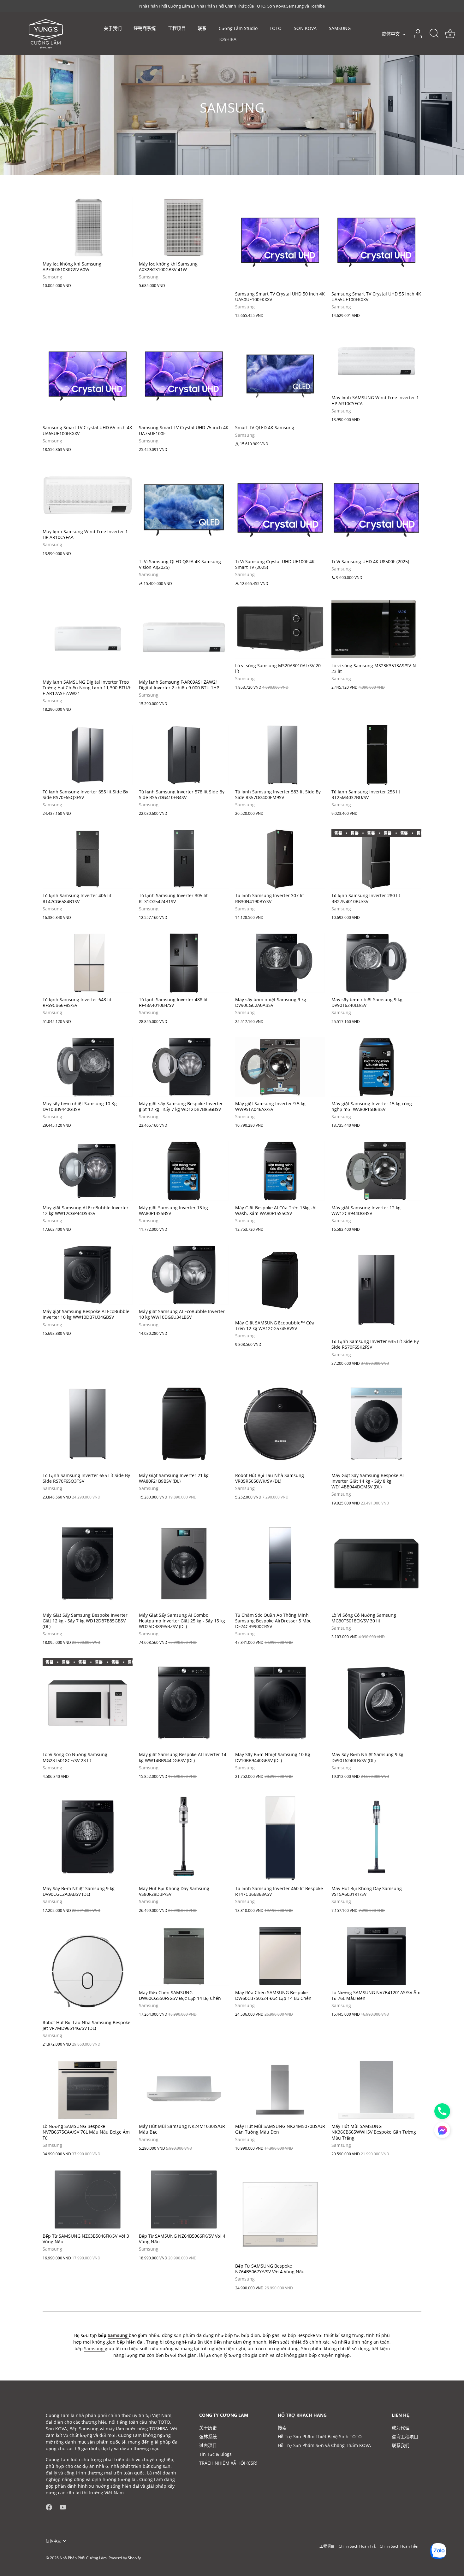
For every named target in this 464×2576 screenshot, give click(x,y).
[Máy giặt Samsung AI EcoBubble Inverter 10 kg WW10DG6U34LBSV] (184, 1275)
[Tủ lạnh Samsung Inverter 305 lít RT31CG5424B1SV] (184, 859)
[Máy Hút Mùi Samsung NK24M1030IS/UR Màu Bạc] (184, 2090)
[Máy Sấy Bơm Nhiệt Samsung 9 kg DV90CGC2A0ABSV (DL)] (88, 1837)
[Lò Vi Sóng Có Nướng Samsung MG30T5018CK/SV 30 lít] (376, 1564)
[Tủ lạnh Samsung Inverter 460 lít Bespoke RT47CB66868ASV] (280, 1837)
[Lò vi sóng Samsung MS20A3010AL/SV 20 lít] (280, 629)
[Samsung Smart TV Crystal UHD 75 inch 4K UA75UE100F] (184, 376)
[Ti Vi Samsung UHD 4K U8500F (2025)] (376, 510)
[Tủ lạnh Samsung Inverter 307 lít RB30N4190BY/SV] (280, 859)
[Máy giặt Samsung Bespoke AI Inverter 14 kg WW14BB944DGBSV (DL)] (184, 1703)
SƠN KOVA (305, 28)
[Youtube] (63, 2507)
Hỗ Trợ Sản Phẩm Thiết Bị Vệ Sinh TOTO (320, 2436)
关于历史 (208, 2428)
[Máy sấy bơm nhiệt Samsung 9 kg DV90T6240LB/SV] (376, 963)
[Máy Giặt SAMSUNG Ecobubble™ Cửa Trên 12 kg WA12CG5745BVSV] (280, 1281)
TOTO (276, 28)
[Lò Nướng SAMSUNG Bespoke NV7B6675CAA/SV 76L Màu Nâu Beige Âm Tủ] (88, 2090)
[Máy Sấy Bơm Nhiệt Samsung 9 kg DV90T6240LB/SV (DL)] (376, 1703)
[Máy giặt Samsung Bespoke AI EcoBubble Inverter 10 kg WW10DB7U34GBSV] (88, 1275)
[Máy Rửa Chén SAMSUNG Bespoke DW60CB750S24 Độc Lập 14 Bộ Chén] (280, 1956)
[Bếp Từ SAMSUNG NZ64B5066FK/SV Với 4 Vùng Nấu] (184, 2199)
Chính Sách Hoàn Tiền (399, 2546)
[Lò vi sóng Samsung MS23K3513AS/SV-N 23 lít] (376, 629)
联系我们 (401, 2445)
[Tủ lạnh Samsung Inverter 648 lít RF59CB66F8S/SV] (88, 963)
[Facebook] (49, 2507)
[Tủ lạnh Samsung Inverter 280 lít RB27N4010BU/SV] (376, 859)
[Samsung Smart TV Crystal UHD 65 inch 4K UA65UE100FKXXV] (88, 376)
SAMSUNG (340, 28)
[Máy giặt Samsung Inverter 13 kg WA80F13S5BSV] (184, 1171)
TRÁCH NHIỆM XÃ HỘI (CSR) (228, 2463)
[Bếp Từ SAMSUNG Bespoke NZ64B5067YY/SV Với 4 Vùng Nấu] (280, 2214)
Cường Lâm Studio (238, 28)
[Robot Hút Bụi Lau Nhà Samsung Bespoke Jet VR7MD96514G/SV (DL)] (88, 1971)
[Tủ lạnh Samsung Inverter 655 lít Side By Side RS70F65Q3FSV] (88, 755)
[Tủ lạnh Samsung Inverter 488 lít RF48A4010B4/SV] (184, 963)
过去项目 (208, 2445)
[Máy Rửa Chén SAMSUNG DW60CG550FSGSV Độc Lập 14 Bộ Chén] (184, 1956)
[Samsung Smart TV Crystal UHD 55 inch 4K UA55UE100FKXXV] (376, 242)
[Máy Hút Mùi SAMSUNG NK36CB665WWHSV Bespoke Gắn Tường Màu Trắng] (376, 2090)
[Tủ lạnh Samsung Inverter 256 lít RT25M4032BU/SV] (376, 755)
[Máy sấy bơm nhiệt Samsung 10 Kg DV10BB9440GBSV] (88, 1067)
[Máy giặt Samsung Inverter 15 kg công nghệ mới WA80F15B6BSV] (376, 1067)
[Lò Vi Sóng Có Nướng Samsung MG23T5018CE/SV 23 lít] (88, 1703)
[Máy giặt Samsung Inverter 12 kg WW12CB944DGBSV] (376, 1171)
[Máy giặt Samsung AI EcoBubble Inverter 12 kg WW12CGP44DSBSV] (88, 1171)
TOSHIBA (227, 39)
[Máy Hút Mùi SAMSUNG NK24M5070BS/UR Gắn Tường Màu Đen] (280, 2090)
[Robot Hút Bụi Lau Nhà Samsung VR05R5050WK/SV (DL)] (280, 1424)
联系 (202, 28)
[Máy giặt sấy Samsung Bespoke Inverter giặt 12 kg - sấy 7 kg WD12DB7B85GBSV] (184, 1067)
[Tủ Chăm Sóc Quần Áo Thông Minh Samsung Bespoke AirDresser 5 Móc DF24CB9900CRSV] (280, 1564)
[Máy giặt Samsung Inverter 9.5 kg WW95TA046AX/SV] (280, 1067)
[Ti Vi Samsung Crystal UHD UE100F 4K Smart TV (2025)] (280, 510)
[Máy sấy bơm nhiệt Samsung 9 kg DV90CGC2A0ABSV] (280, 963)
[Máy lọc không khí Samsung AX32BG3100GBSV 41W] (184, 227)
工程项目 (177, 28)
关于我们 (113, 28)
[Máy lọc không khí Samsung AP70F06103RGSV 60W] (88, 227)
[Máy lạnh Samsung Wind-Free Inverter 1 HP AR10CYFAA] (88, 495)
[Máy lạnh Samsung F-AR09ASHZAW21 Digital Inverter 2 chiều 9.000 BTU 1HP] (184, 637)
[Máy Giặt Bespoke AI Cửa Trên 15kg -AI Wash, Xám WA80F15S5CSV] (280, 1171)
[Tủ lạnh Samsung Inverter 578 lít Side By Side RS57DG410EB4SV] (184, 755)
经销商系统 (145, 28)
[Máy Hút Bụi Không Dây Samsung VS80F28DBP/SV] (184, 1837)
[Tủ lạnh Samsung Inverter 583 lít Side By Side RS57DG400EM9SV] (280, 755)
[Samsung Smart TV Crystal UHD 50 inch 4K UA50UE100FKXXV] (280, 242)
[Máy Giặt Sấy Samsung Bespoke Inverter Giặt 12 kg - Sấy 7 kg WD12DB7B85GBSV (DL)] (88, 1564)
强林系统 (208, 2436)
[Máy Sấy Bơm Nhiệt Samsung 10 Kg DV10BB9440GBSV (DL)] (280, 1703)
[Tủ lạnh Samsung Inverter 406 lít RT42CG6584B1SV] (88, 859)
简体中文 (391, 34)
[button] (442, 2130)
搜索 (282, 2428)
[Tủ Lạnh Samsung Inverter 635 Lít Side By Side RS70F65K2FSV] (376, 1290)
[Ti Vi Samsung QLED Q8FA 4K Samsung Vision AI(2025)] (184, 510)
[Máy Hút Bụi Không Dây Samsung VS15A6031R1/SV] (376, 1837)
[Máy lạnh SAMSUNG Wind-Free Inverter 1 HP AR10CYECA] (376, 361)
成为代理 (401, 2428)
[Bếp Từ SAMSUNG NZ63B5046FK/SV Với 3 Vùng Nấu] (88, 2199)
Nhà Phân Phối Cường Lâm (83, 2558)
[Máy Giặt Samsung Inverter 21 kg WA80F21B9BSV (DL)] (184, 1424)
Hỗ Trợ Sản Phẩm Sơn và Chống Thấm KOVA (324, 2445)
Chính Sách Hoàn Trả (357, 2546)
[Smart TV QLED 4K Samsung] (280, 376)
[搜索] (434, 34)
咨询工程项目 (405, 2436)
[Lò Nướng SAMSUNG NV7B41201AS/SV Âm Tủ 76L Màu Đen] (376, 1956)
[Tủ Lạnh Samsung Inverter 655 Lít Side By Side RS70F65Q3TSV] (88, 1424)
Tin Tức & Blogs (215, 2454)
